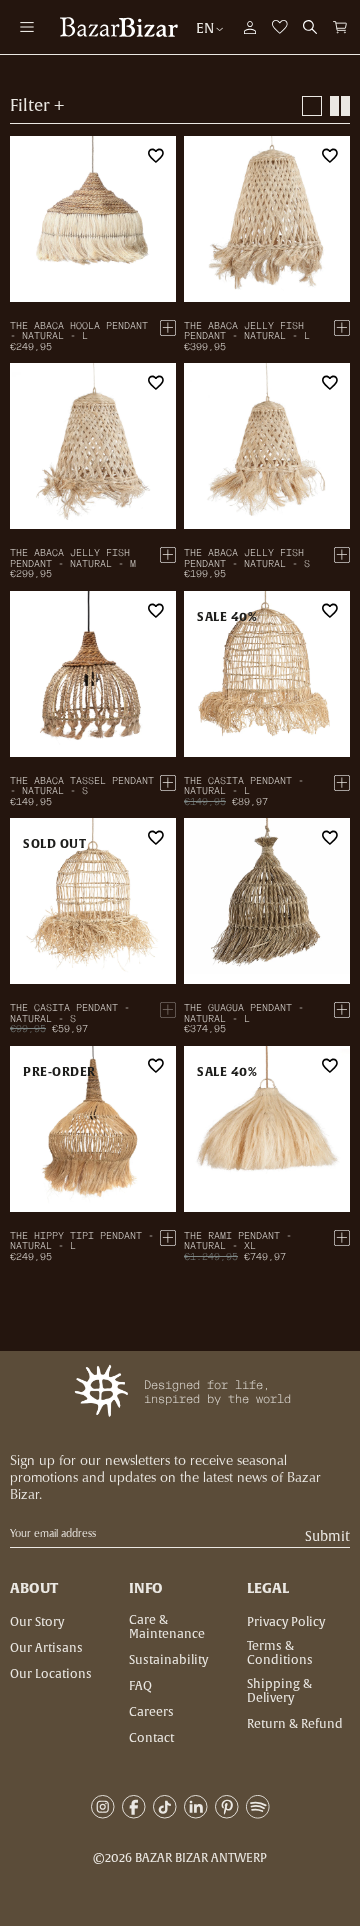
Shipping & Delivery (279, 1691)
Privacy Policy (286, 1622)
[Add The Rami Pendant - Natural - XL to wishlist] (330, 1066)
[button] (340, 27)
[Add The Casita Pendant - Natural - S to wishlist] (156, 838)
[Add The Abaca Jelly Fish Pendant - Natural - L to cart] (342, 328)
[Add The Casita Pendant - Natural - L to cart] (342, 783)
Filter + (37, 106)
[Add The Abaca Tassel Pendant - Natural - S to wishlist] (156, 611)
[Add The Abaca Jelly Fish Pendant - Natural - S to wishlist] (330, 383)
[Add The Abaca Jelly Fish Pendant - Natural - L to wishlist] (330, 156)
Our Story (37, 1622)
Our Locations (51, 1674)
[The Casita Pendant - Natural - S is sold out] (168, 1010)
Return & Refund (295, 1724)
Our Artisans (46, 1648)
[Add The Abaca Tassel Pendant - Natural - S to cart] (168, 783)
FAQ (140, 1686)
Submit (327, 1536)
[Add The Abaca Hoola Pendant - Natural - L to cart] (168, 328)
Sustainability (168, 1660)
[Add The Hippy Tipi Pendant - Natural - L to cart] (168, 1238)
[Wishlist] (280, 27)
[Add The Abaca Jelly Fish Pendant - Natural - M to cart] (168, 555)
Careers (151, 1712)
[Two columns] (340, 106)
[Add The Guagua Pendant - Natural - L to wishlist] (330, 838)
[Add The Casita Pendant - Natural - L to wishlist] (330, 611)
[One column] (312, 106)
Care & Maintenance (167, 1627)
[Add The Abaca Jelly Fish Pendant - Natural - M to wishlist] (156, 383)
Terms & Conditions (280, 1653)
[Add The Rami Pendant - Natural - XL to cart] (342, 1238)
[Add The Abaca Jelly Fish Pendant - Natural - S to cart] (342, 555)
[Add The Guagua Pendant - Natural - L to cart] (342, 1010)
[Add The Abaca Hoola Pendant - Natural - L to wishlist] (156, 156)
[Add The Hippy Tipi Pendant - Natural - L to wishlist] (156, 1066)
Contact (151, 1738)
